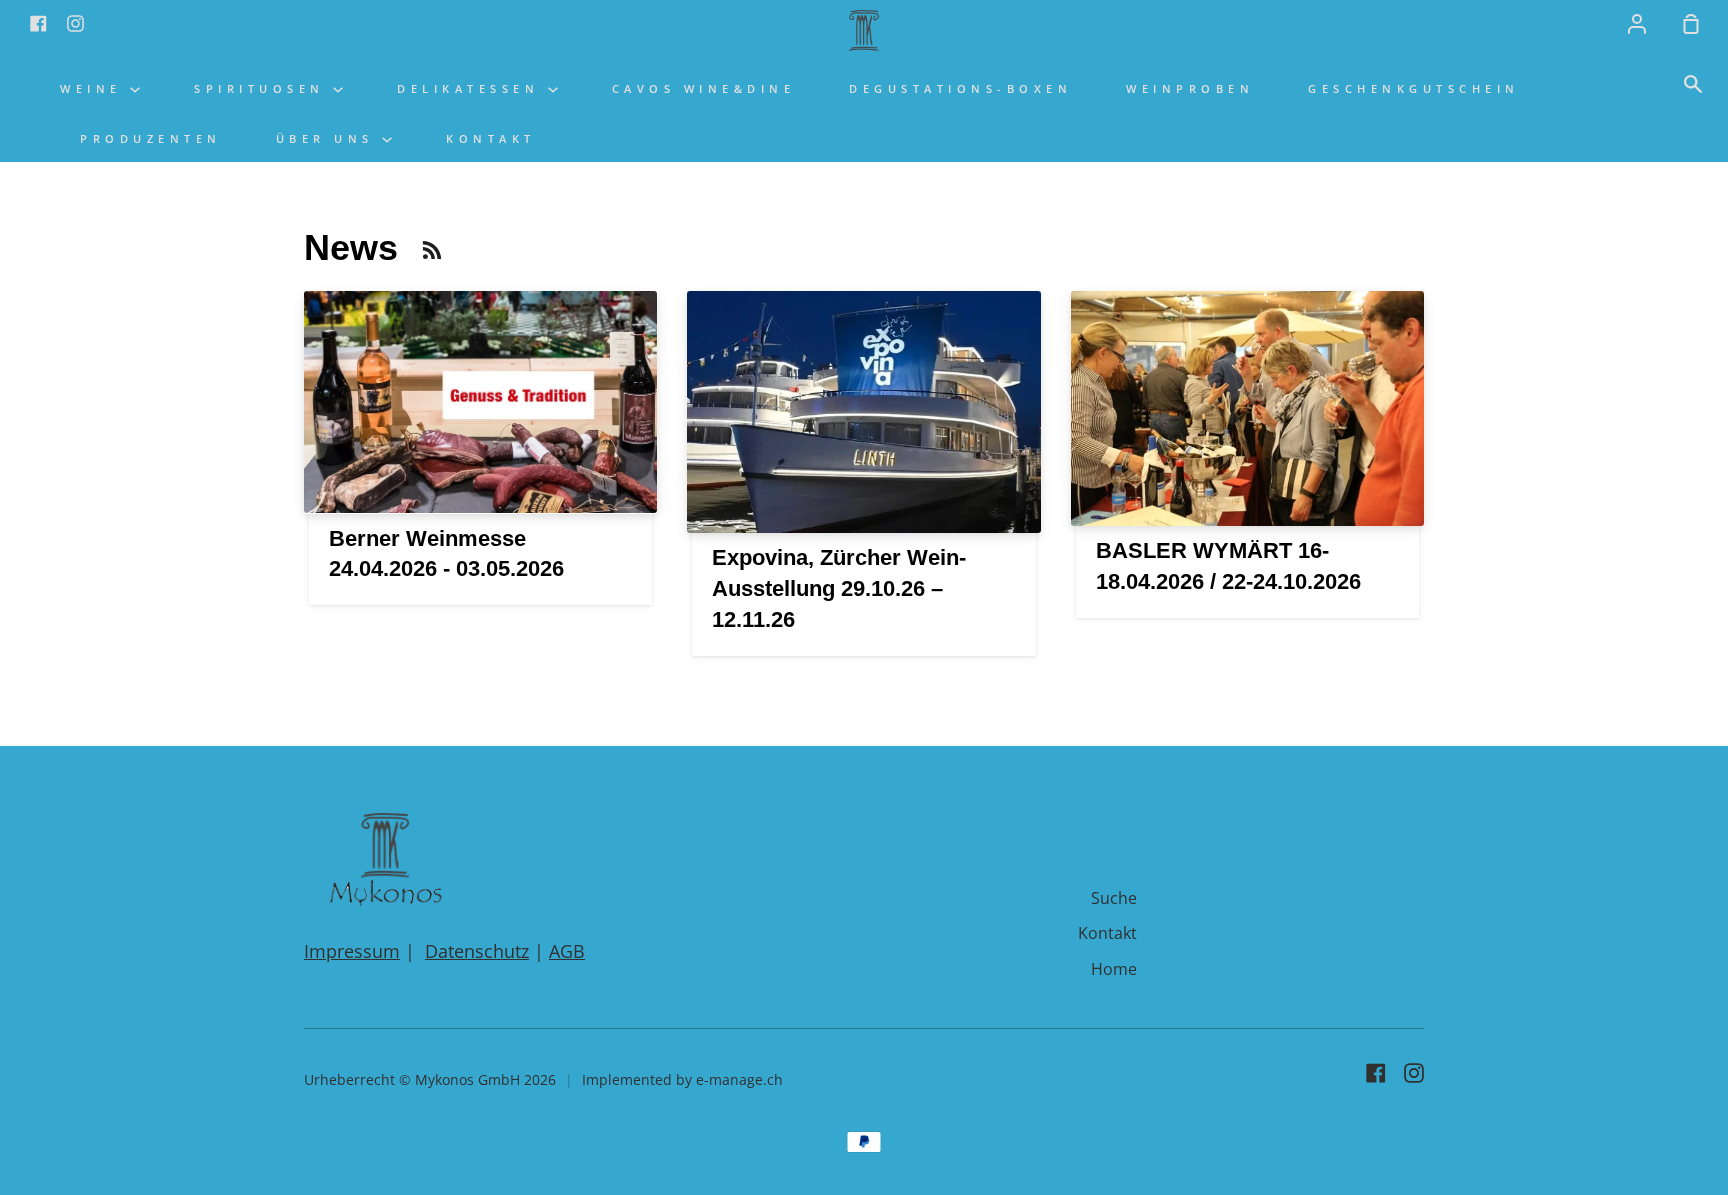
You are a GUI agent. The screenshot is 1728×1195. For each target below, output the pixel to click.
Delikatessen (472, 88)
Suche (1114, 898)
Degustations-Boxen (960, 88)
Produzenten (151, 138)
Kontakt (491, 138)
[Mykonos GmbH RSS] (432, 250)
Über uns (329, 138)
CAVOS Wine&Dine (704, 88)
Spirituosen (263, 88)
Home (1114, 969)
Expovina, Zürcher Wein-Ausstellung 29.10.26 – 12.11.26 (839, 588)
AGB (567, 951)
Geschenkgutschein (1414, 88)
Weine (95, 88)
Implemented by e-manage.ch (682, 1079)
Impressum (352, 951)
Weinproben (1190, 88)
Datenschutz (477, 951)
